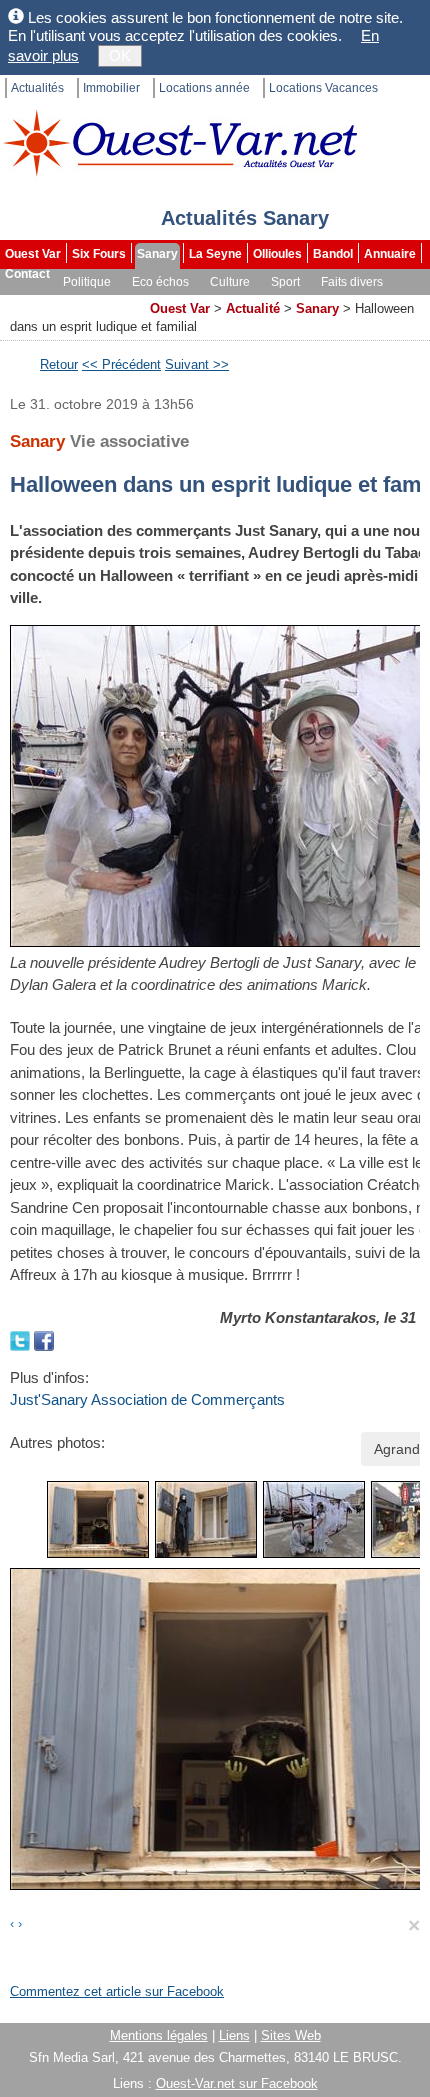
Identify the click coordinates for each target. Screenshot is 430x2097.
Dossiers (113, 302)
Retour (59, 364)
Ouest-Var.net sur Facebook (237, 2083)
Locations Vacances (323, 88)
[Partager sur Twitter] (22, 1339)
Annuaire (390, 254)
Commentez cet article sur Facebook (117, 1991)
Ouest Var (33, 254)
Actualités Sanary (245, 218)
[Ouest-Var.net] (180, 142)
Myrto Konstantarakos (298, 1317)
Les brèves (38, 302)
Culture (230, 282)
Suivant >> (197, 364)
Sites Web (291, 2035)
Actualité (253, 308)
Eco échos (160, 282)
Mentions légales (159, 2035)
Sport (285, 282)
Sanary (157, 254)
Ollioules (277, 254)
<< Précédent (121, 364)
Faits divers (352, 282)
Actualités (37, 88)
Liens (234, 2035)
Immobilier (111, 88)
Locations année (204, 88)
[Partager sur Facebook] (44, 1339)
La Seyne (215, 254)
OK (120, 55)
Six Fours (99, 254)
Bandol (333, 254)
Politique (87, 282)
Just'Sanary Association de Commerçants (147, 1399)
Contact (27, 274)
